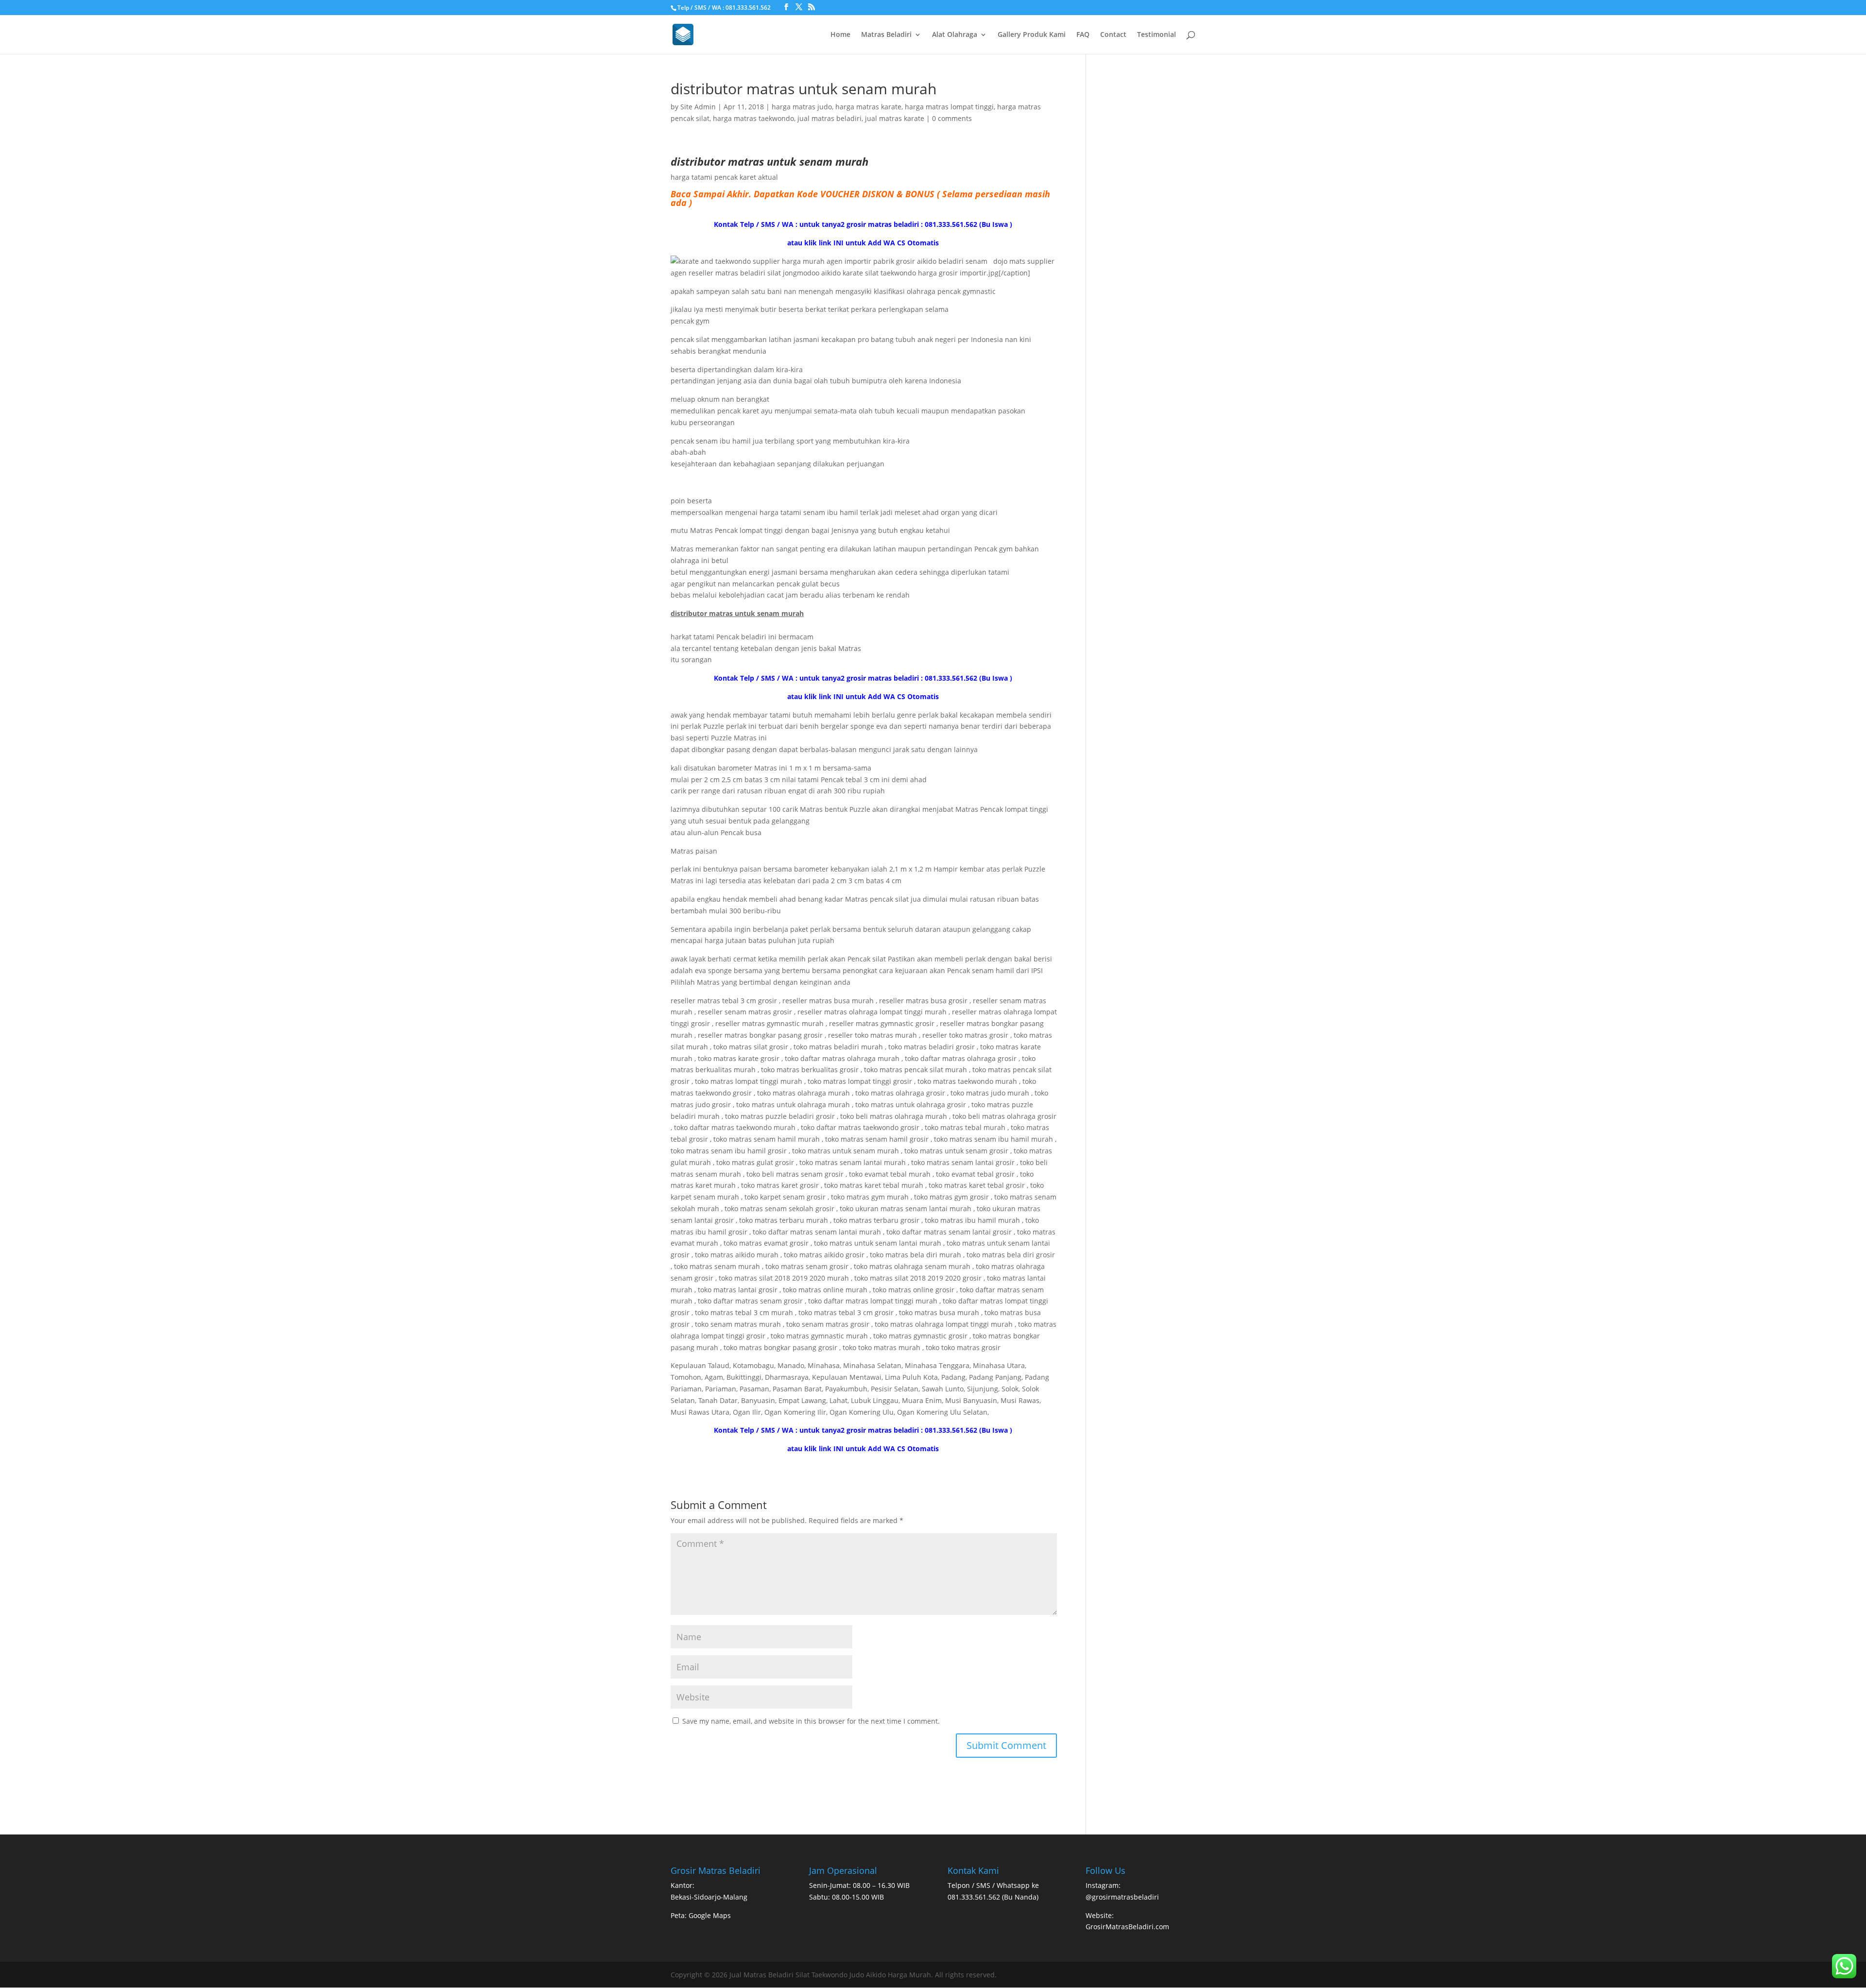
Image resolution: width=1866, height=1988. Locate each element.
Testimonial (1157, 35)
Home (840, 35)
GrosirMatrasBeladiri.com (1127, 1927)
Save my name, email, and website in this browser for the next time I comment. (811, 1721)
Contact (1113, 35)
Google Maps (710, 1915)
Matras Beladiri (886, 35)
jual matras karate (895, 118)
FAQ (1083, 35)
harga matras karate (868, 107)
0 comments (952, 118)
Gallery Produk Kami (1032, 35)
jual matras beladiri (829, 118)
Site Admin (698, 107)
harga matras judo (802, 107)
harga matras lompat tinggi (949, 107)
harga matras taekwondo (753, 118)
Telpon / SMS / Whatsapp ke (993, 1885)
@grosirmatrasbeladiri (1122, 1897)
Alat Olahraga (955, 35)
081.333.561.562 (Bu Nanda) (993, 1897)
